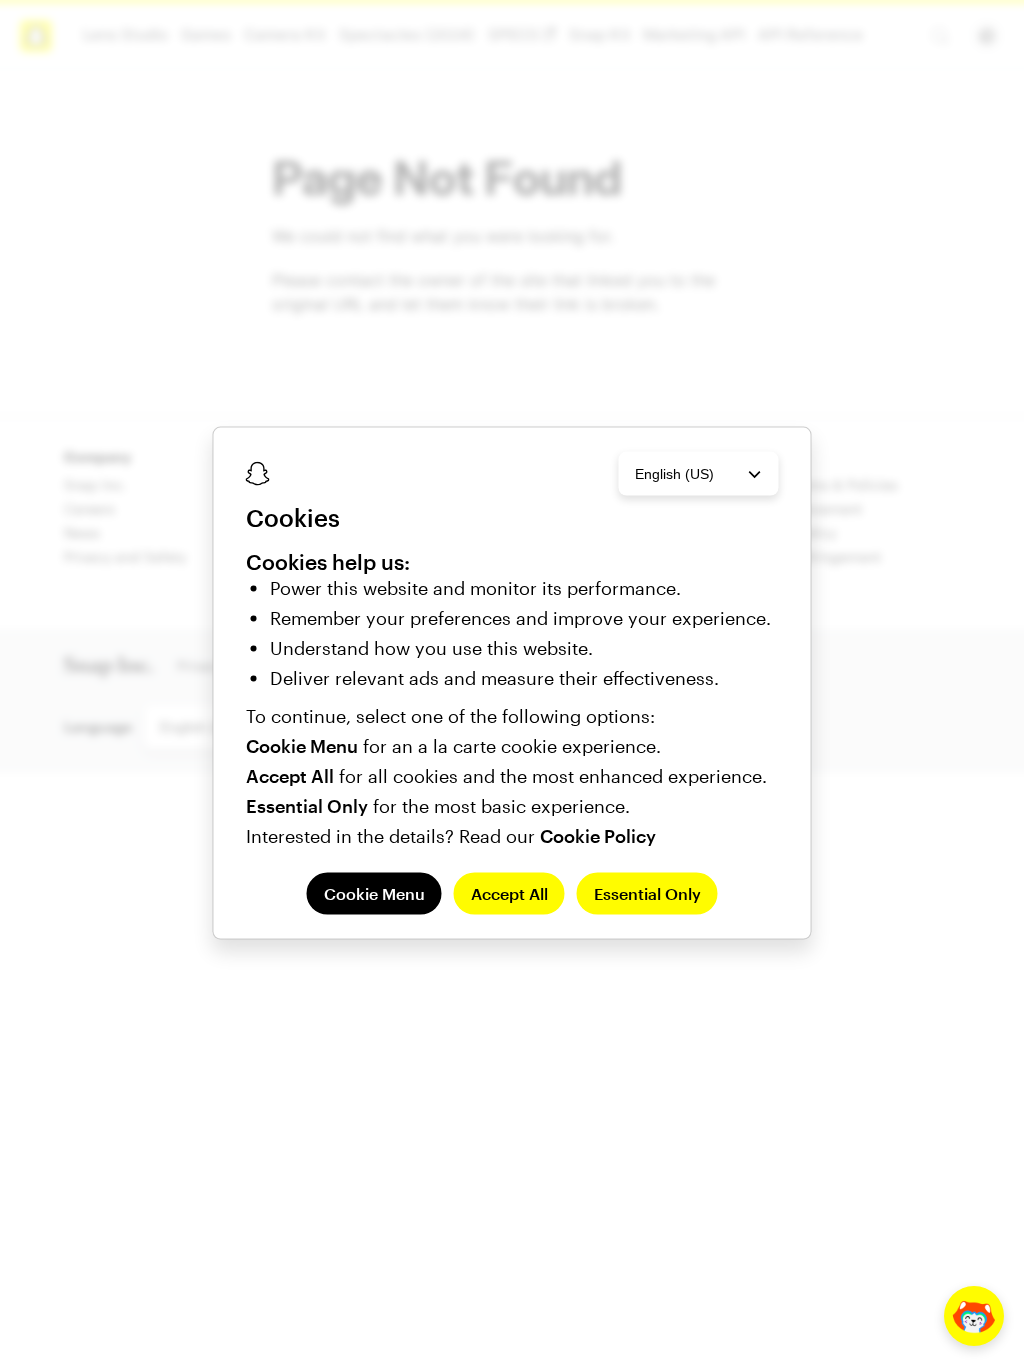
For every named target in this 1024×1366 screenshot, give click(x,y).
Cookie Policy (598, 835)
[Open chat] (974, 1316)
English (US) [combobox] (674, 474)
